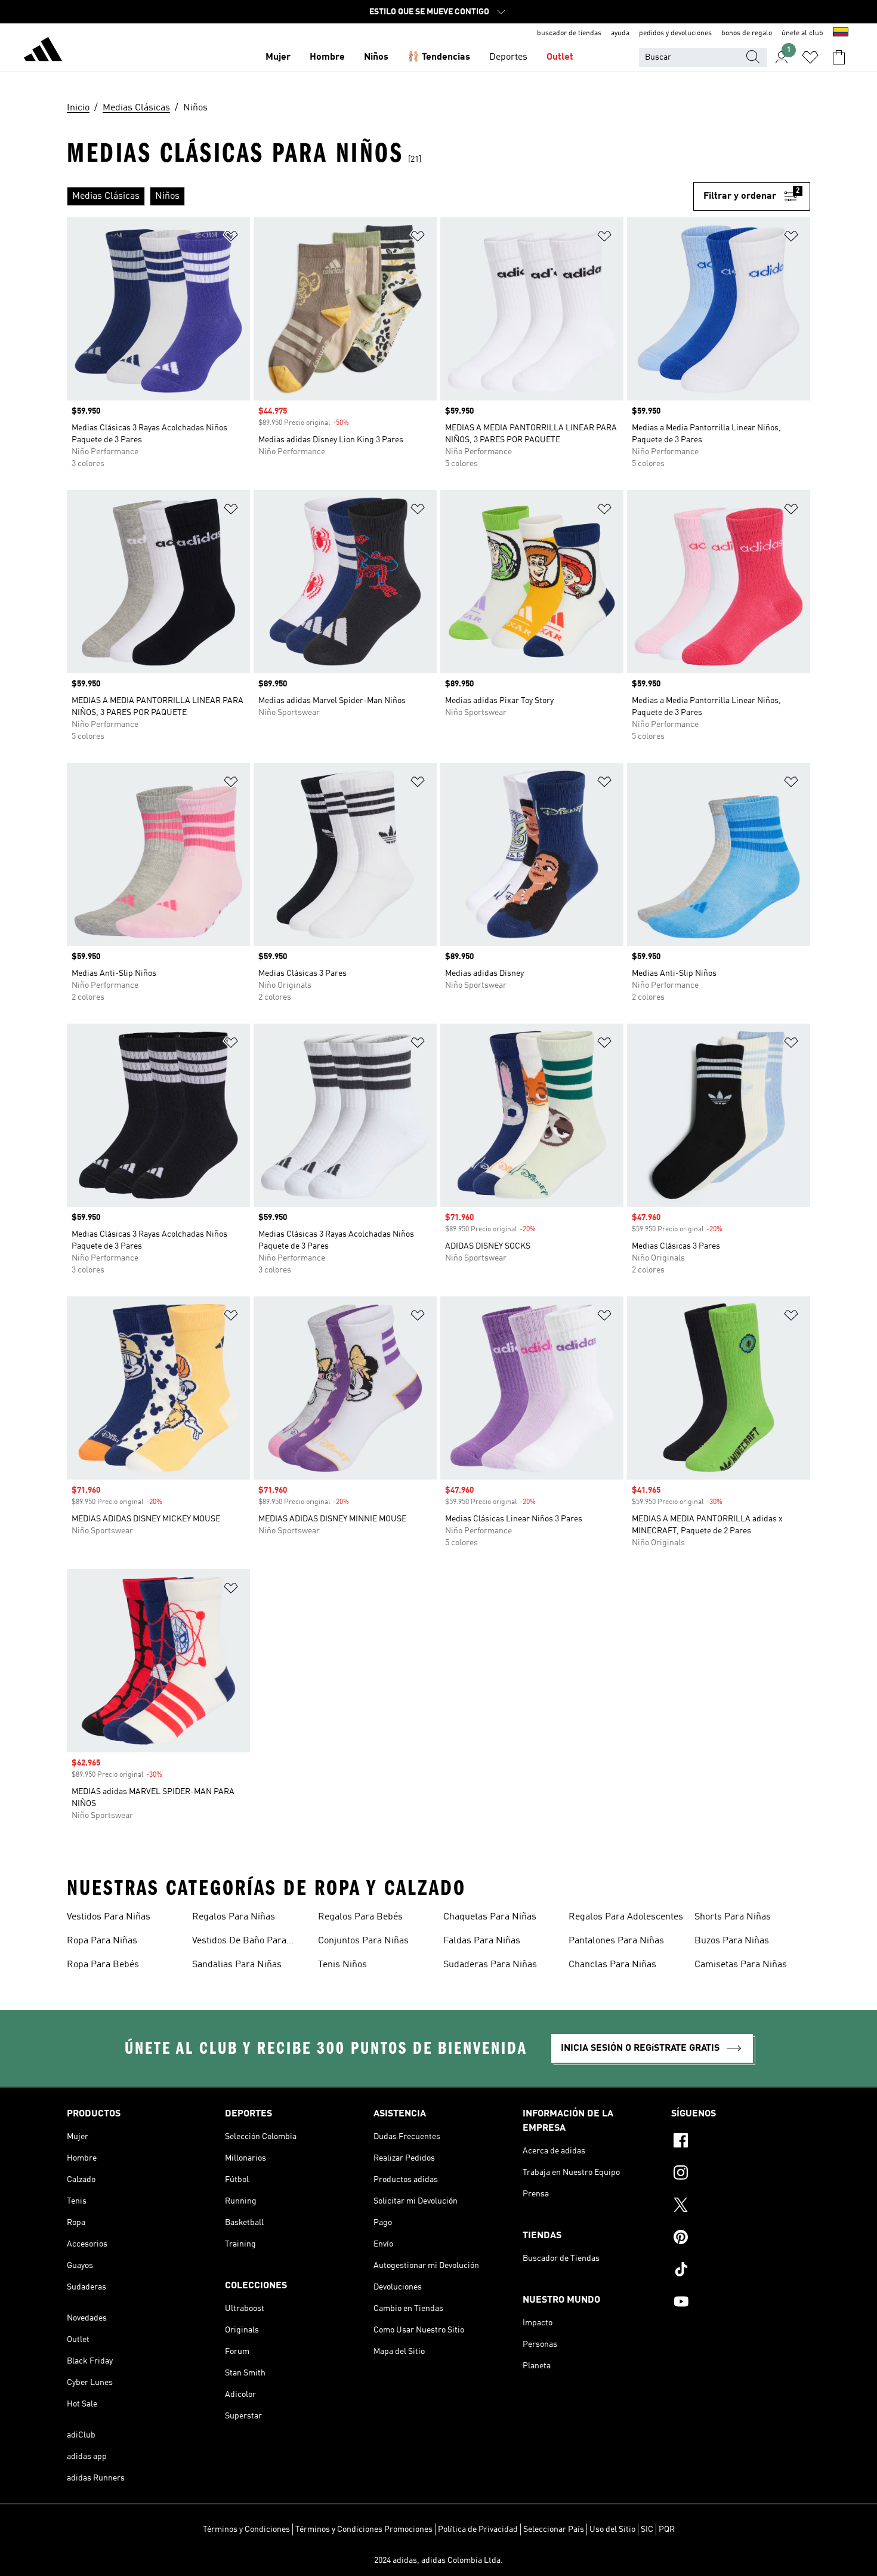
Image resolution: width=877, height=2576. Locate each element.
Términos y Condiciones (246, 2529)
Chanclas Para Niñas (612, 1965)
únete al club (802, 33)
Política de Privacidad (478, 2529)
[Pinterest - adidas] (741, 2239)
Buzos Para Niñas (732, 1941)
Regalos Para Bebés (360, 1917)
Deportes (508, 57)
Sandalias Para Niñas (237, 1965)
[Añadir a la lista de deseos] (231, 238)
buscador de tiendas (569, 33)
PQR (667, 2529)
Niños (376, 57)
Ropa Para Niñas (102, 1941)
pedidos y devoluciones (675, 33)
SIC (647, 2529)
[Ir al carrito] (839, 57)
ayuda (620, 33)
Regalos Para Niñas (234, 1917)
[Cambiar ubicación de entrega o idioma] (841, 33)
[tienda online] (43, 51)
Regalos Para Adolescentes (626, 1917)
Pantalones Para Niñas (616, 1941)
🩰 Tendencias (439, 57)
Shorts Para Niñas (733, 1917)
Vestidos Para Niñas (109, 1917)
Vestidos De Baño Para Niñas (239, 1942)
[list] (380, 196)
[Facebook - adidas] (741, 2142)
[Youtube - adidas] (741, 2303)
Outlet (560, 57)
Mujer (278, 57)
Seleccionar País (554, 2529)
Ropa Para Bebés (103, 1965)
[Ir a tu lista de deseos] (810, 57)
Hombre (327, 57)
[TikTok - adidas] (741, 2271)
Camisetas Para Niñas (741, 1965)
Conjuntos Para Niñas (363, 1941)
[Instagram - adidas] (741, 2174)
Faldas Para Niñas (482, 1941)
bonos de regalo (747, 33)
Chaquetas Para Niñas (490, 1917)
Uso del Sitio (612, 2529)
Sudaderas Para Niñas (490, 1965)
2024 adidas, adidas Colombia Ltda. (438, 2560)
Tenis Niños (342, 1965)
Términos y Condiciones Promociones (364, 2529)
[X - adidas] (741, 2207)
